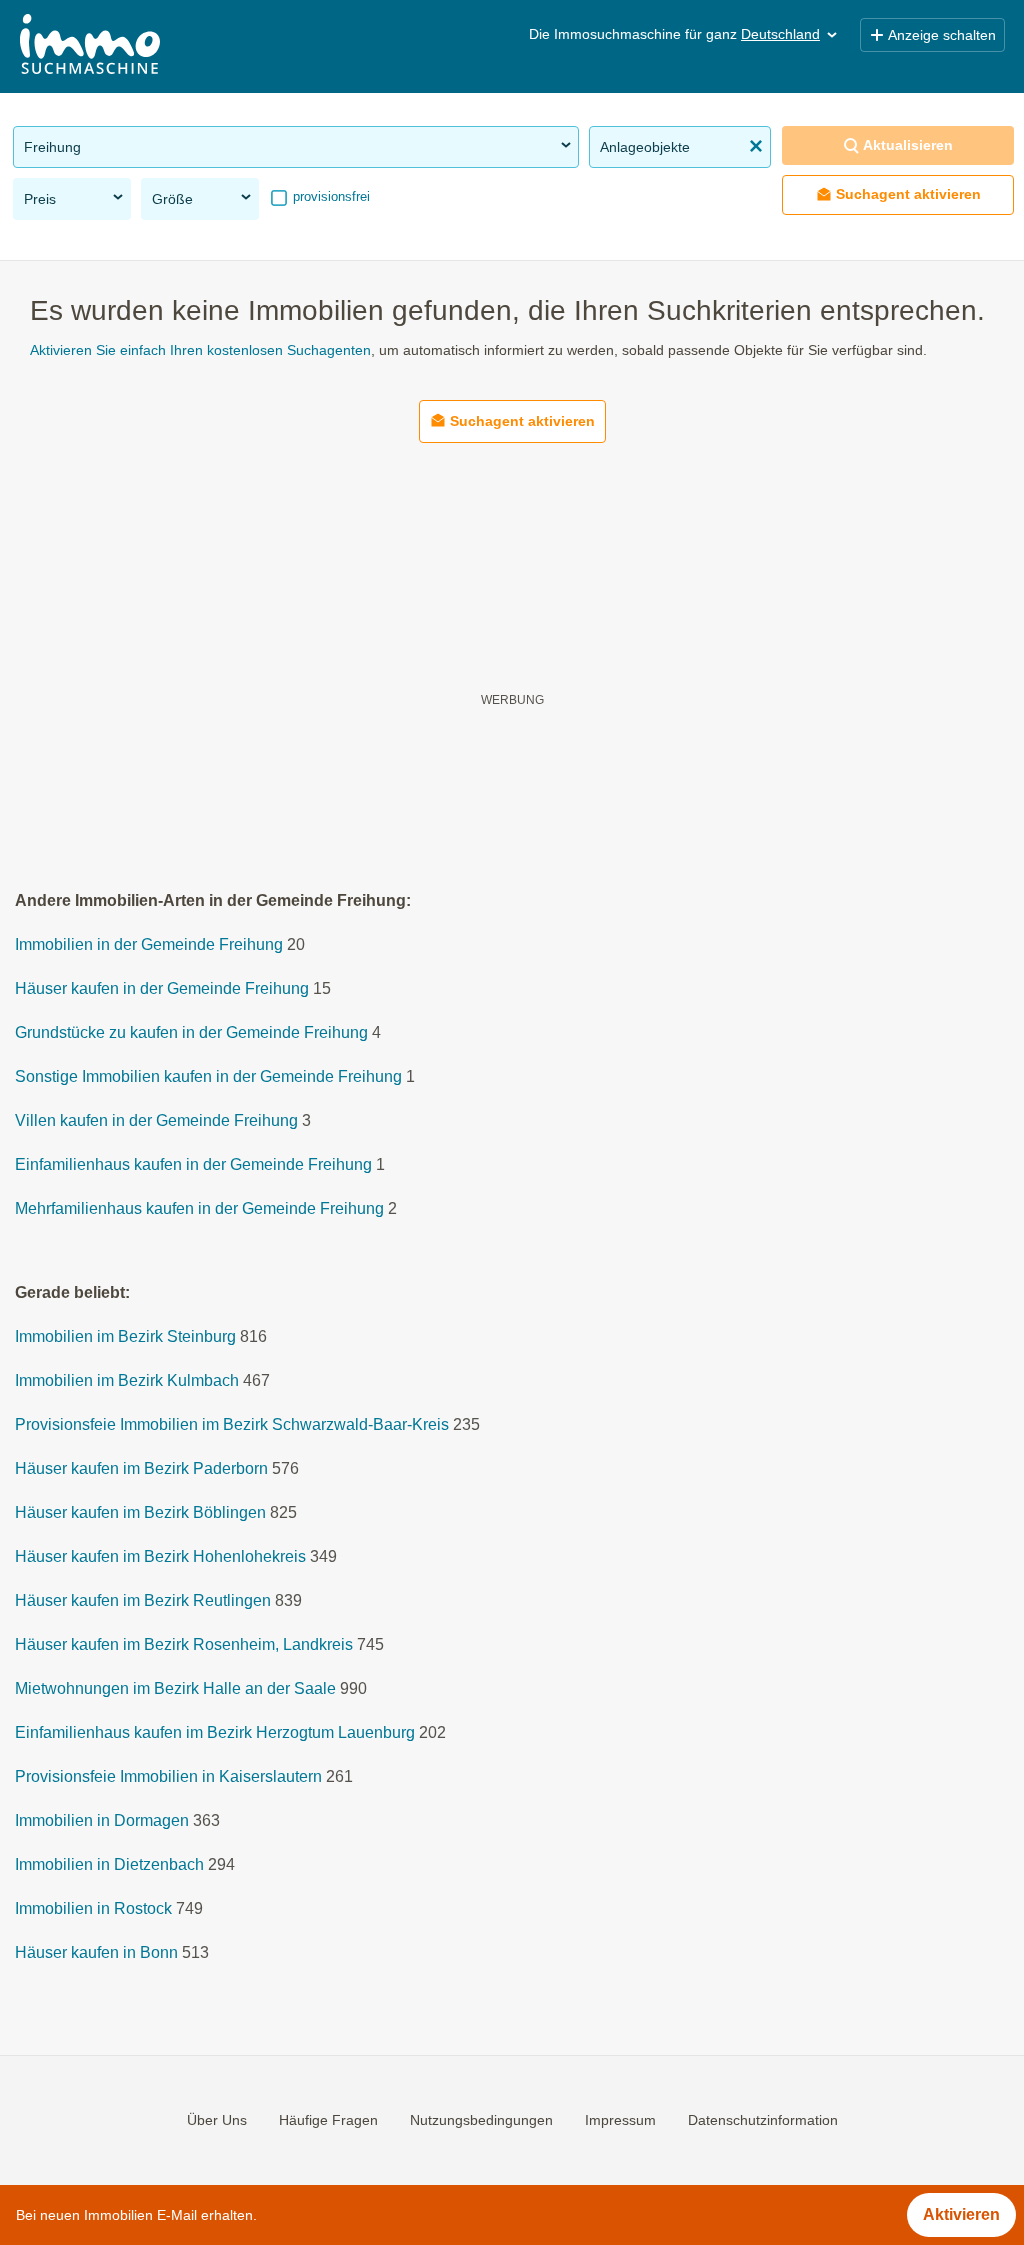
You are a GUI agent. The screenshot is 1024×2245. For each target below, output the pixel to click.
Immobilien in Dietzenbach (109, 1865)
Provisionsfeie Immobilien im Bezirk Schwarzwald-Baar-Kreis (232, 1425)
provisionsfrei (329, 196)
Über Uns (217, 2120)
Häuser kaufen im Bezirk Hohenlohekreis (160, 1557)
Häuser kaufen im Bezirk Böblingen (140, 1513)
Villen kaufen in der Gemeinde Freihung (156, 1121)
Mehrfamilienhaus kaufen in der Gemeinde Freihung (199, 1209)
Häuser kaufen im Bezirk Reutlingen (143, 1601)
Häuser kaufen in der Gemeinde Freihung (162, 989)
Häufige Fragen (328, 2120)
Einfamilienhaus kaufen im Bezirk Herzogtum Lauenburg (215, 1733)
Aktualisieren (908, 145)
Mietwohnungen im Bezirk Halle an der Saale (175, 1689)
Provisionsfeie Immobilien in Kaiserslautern (168, 1777)
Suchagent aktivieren (908, 194)
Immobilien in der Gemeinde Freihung (149, 945)
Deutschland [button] (780, 34)
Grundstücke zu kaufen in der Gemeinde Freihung (191, 1033)
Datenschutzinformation (763, 2120)
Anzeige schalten (942, 35)
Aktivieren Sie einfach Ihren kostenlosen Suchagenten (200, 350)
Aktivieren (961, 2214)
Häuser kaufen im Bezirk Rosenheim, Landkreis (184, 1645)
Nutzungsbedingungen (481, 2120)
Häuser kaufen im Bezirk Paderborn (141, 1469)
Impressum (620, 2120)
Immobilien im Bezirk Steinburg (125, 1337)
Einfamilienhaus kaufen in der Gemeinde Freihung (193, 1165)
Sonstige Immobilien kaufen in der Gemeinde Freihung (208, 1077)
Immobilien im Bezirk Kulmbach (127, 1381)
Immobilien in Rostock (93, 1909)
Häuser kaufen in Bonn (96, 1953)
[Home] (90, 46)
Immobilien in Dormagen (102, 1821)
